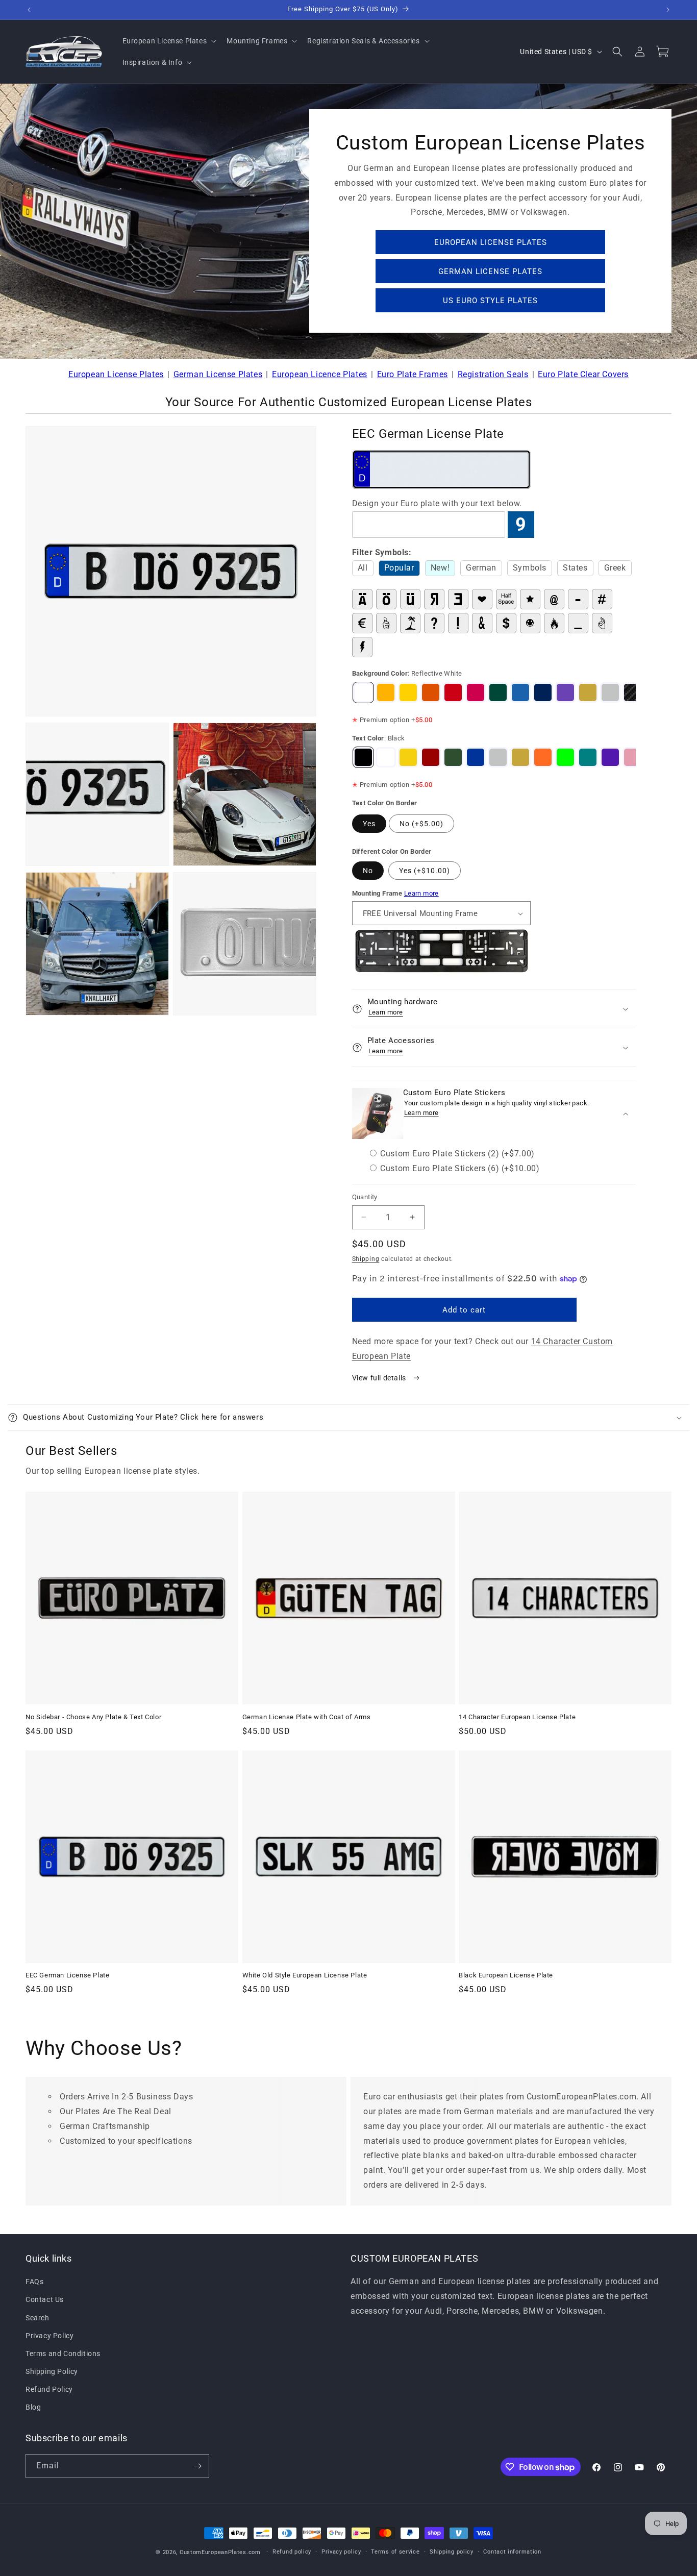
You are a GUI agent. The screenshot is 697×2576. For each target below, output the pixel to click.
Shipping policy (452, 2552)
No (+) (421, 824)
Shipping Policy (52, 2371)
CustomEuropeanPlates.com (220, 2552)
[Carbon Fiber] (633, 692)
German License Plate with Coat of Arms (307, 1717)
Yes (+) (425, 871)
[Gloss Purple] (565, 692)
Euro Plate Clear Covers (583, 374)
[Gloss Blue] (543, 692)
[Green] (453, 757)
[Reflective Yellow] (386, 692)
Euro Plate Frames (413, 374)
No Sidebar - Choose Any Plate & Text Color (93, 1717)
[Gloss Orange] (431, 692)
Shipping (366, 1259)
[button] (169, 41)
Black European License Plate (506, 1975)
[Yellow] (408, 757)
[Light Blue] (520, 692)
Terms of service (395, 2552)
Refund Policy (49, 2390)
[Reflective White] (363, 692)
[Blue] (476, 757)
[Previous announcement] (29, 10)
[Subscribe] (197, 2466)
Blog (33, 2408)
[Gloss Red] (453, 692)
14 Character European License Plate (517, 1717)
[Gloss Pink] (476, 692)
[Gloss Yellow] (408, 692)
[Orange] (543, 757)
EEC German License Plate (67, 1975)
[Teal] (588, 757)
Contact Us (45, 2300)
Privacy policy (341, 2552)
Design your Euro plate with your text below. (437, 503)
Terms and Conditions (63, 2354)
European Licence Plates (320, 374)
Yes (369, 824)
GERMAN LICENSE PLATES (490, 271)
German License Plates (218, 374)
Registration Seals (493, 374)
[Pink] (633, 757)
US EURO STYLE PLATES (490, 301)
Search (38, 2318)
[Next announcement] (668, 10)
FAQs (34, 2282)
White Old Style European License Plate (305, 1975)
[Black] (363, 757)
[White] (386, 757)
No (368, 871)
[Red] (431, 757)
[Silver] (610, 692)
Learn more (421, 893)
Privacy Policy (49, 2336)
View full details (380, 1378)
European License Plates (116, 374)
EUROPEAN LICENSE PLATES (491, 242)
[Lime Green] (565, 757)
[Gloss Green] (498, 692)
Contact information (512, 2552)
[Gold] (588, 692)
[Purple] (610, 757)
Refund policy (292, 2552)
